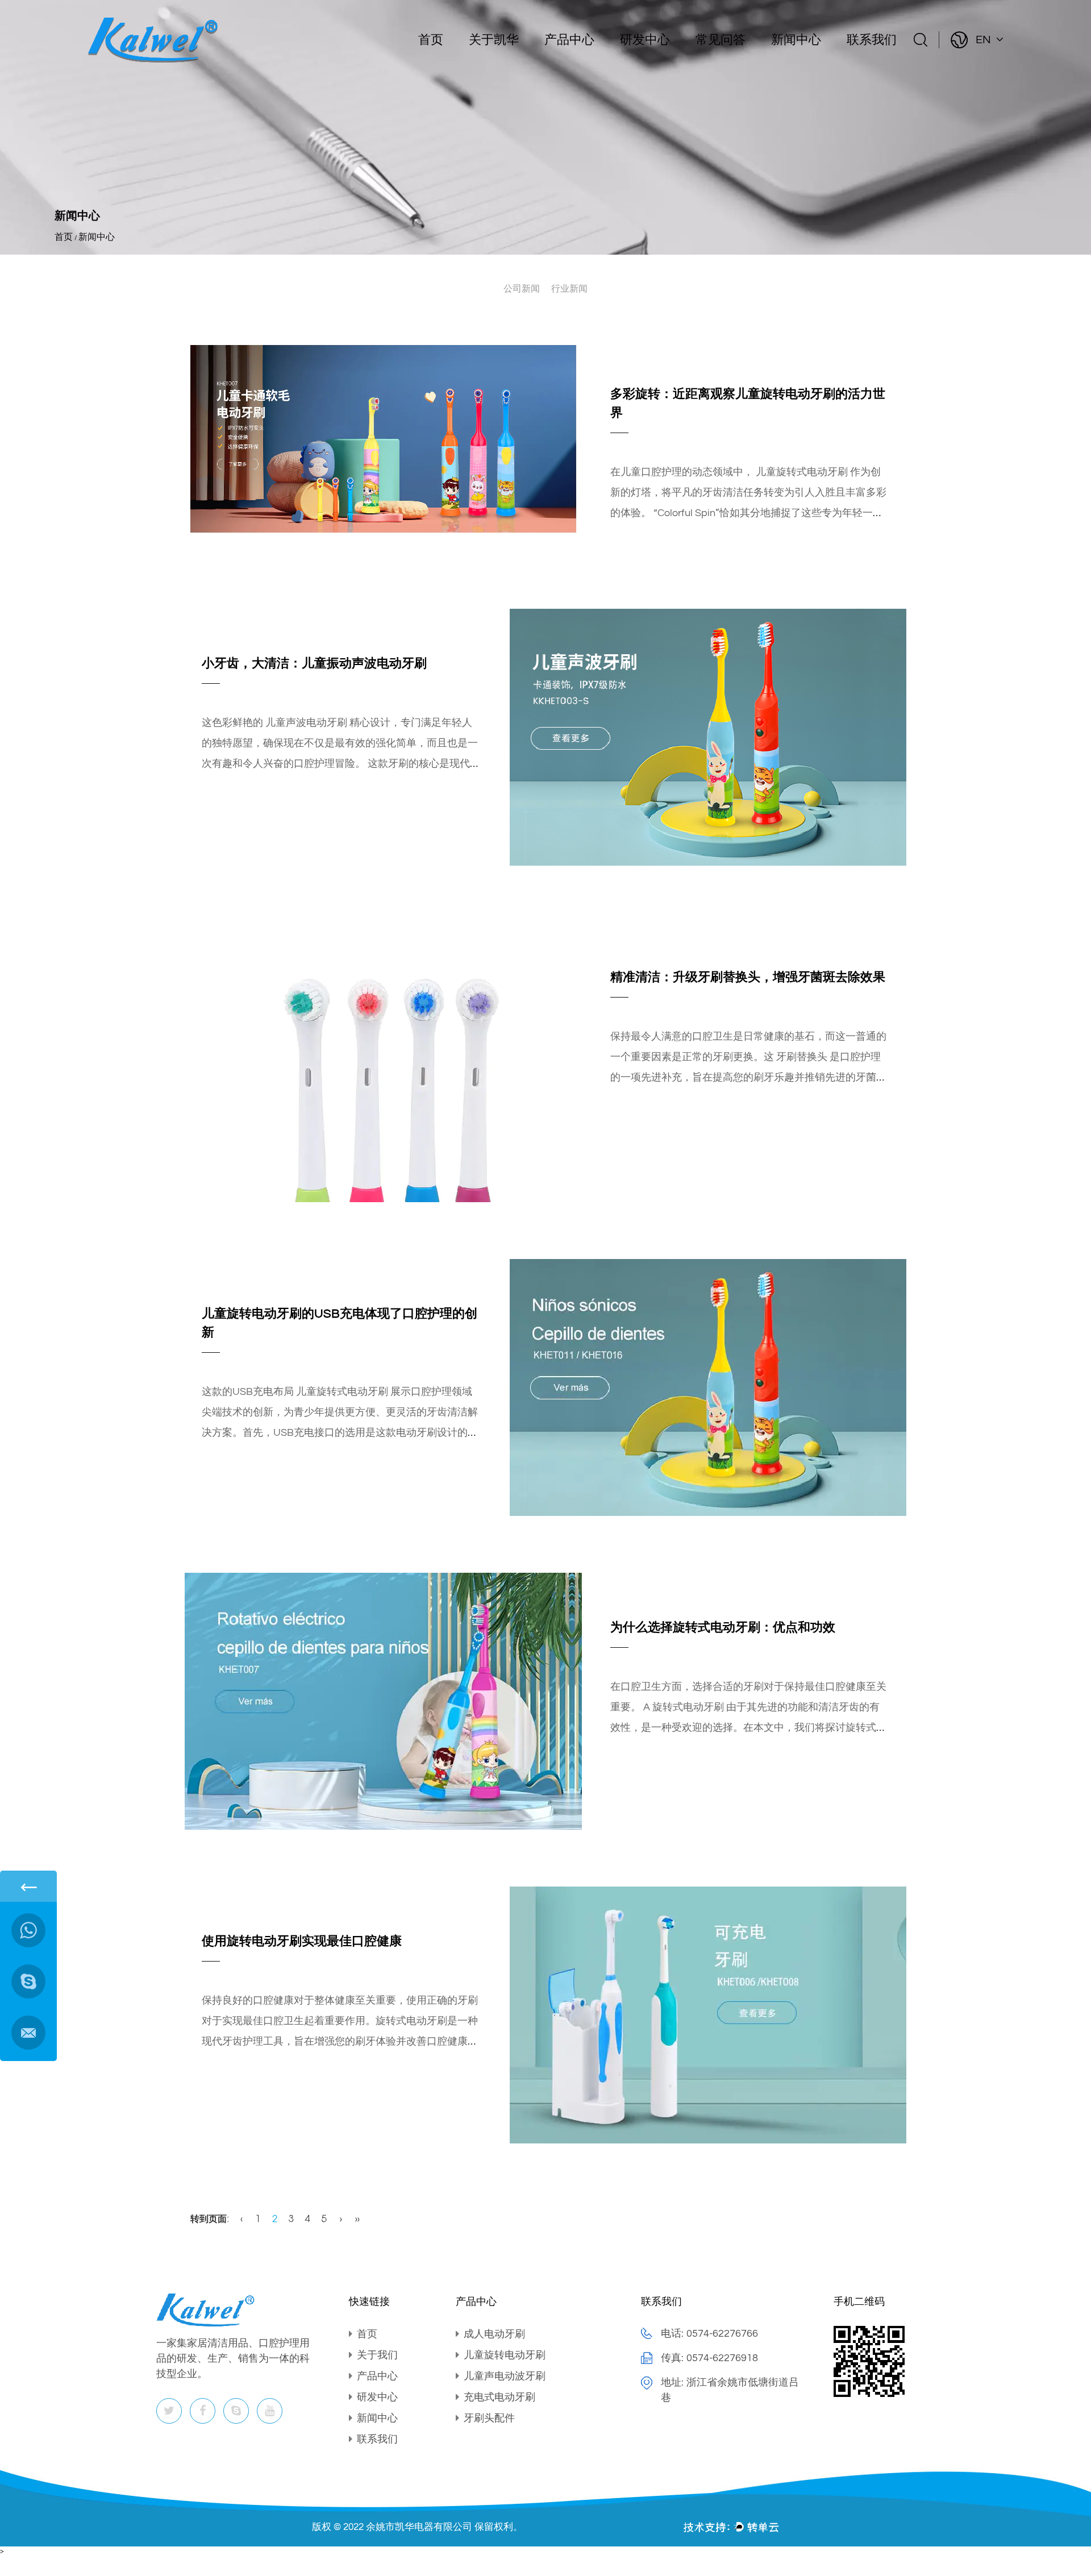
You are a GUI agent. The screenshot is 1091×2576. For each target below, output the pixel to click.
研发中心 (645, 40)
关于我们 (377, 2355)
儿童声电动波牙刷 (505, 2376)
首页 (431, 40)
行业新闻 (569, 289)
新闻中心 (796, 40)
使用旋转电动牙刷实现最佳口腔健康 (302, 1941)
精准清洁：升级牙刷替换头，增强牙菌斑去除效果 (748, 977)
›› (357, 2220)
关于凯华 (494, 40)
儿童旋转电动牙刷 (505, 2355)
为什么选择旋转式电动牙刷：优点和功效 (723, 1628)
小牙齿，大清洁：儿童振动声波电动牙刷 (314, 664)
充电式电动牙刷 (499, 2397)
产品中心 (569, 40)
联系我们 (872, 40)
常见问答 (721, 40)
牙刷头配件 (489, 2418)
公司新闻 (522, 289)
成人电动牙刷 (494, 2334)
